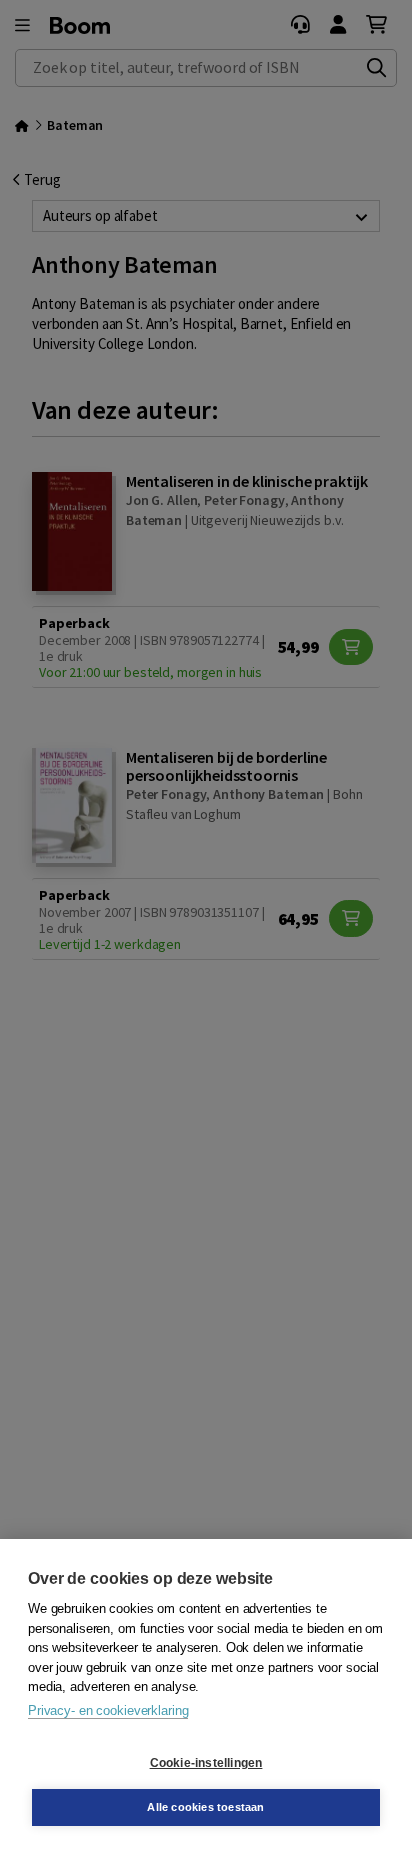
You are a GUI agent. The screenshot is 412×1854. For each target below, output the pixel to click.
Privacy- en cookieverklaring (108, 1710)
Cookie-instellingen (206, 1763)
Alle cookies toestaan (205, 1807)
